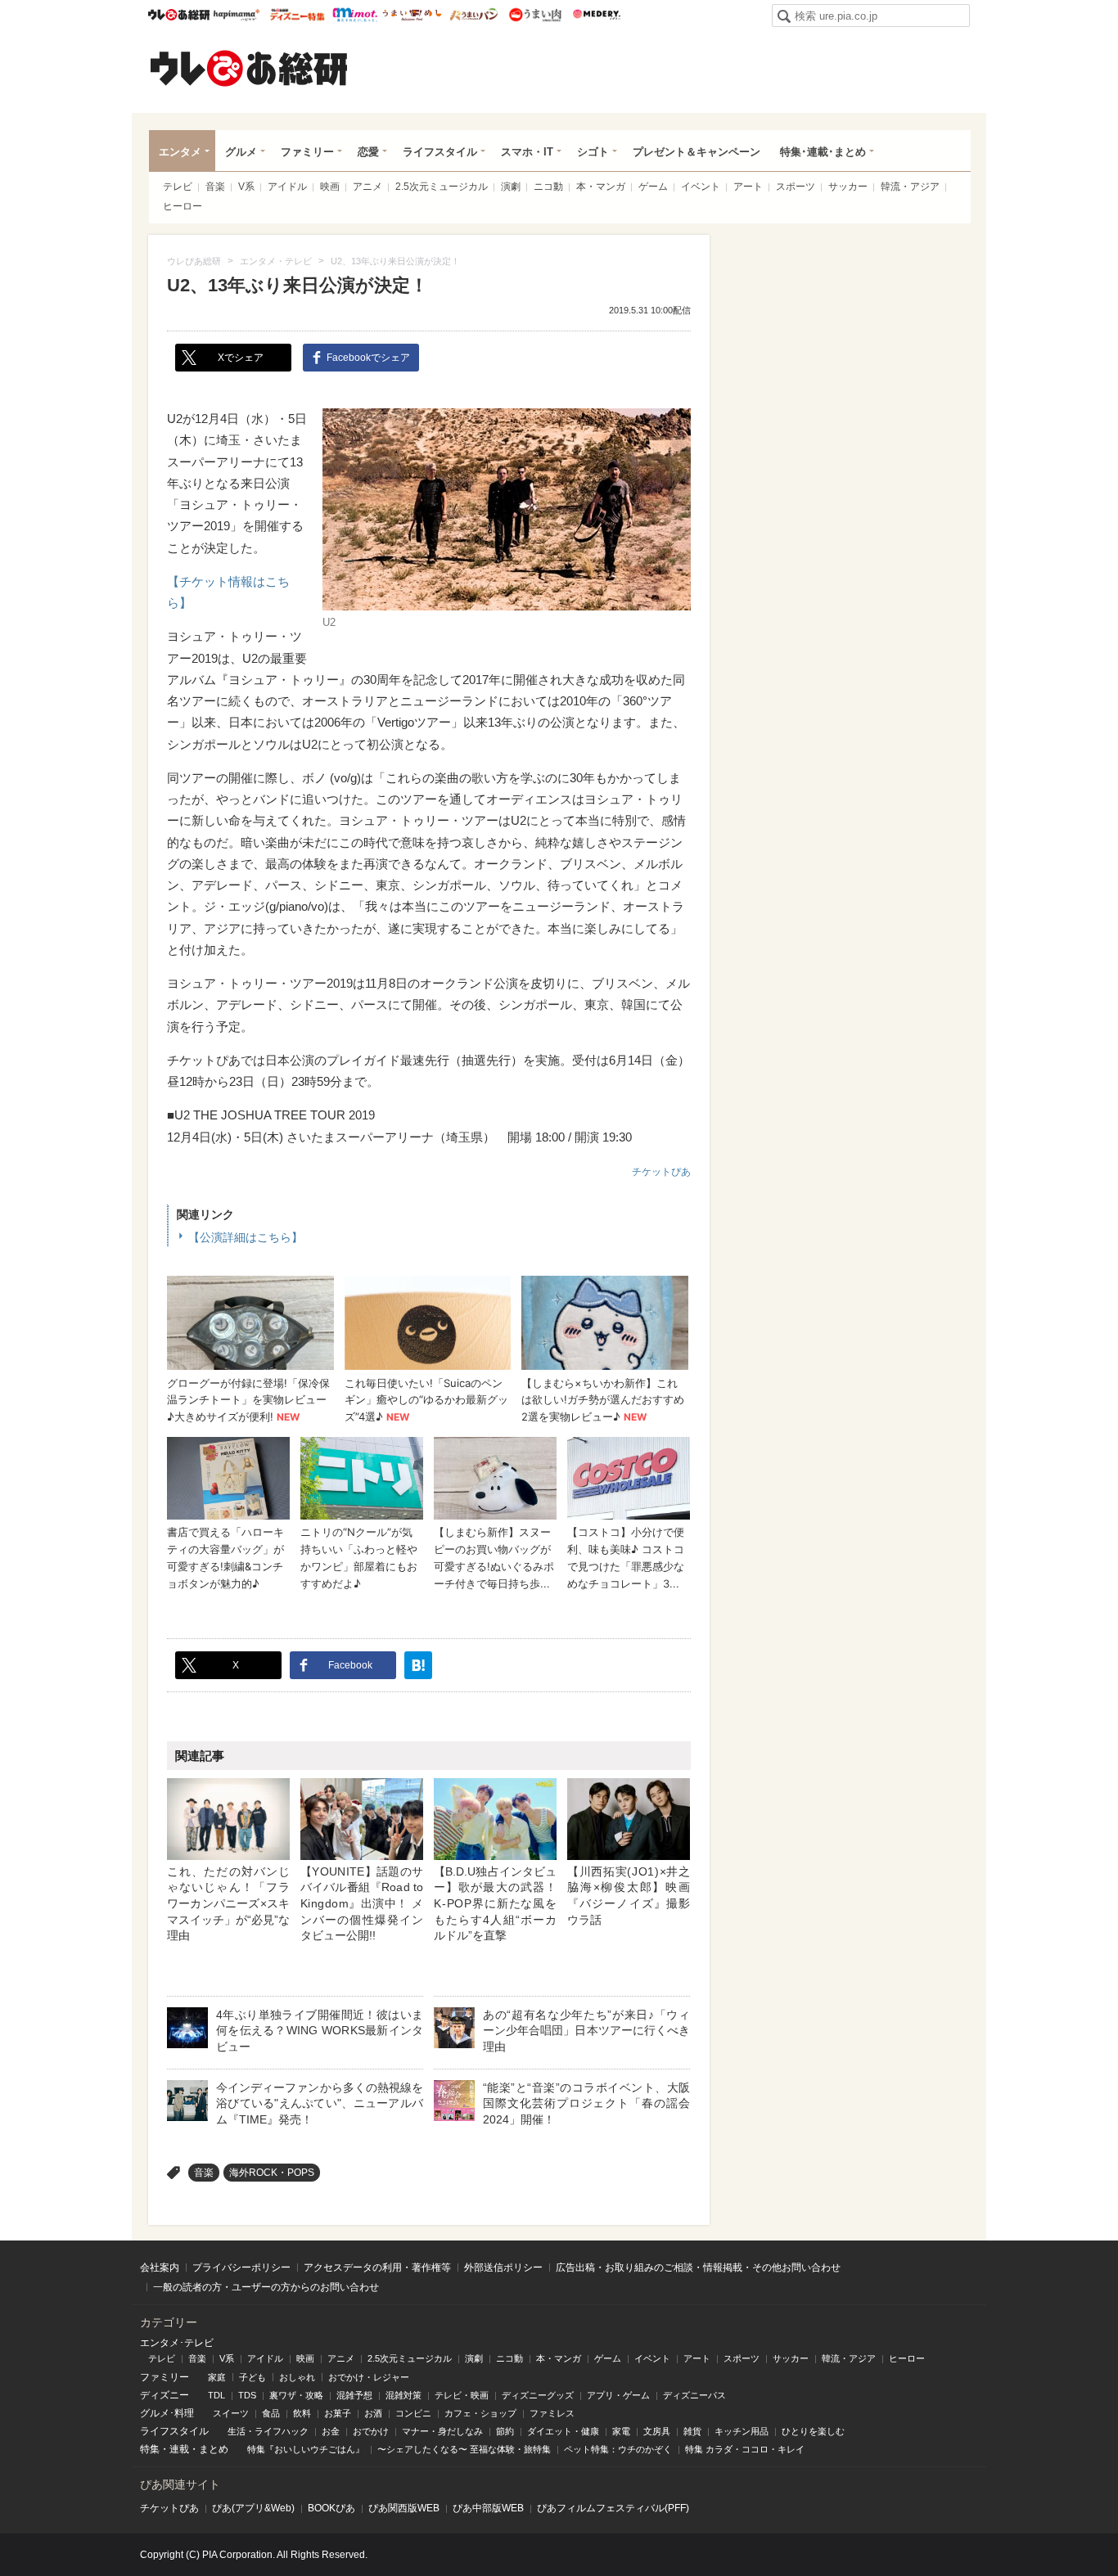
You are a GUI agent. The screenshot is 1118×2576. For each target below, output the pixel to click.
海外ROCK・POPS (272, 2173)
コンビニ (413, 2413)
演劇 (511, 187)
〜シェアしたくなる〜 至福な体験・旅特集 (464, 2449)
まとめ (214, 2449)
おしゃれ (297, 2377)
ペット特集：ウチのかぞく (618, 2449)
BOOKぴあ (331, 2508)
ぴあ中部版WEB (488, 2508)
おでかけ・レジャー (369, 2377)
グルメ (241, 152)
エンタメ (180, 152)
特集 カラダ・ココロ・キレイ (745, 2449)
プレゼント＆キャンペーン (696, 152)
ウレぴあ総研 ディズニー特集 (298, 15)
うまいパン (473, 15)
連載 (179, 2449)
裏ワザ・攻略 (296, 2395)
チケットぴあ (661, 1172)
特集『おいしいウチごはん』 (306, 2449)
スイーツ (231, 2413)
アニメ (367, 187)
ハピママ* (236, 15)
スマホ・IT (527, 152)
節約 (505, 2431)
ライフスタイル (440, 152)
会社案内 (160, 2268)
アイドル (287, 187)
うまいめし (412, 15)
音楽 (215, 187)
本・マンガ (601, 187)
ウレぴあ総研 (179, 15)
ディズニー (165, 2395)
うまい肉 (535, 15)
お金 (331, 2431)
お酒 (373, 2413)
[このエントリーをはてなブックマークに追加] (418, 1665)
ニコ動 (548, 187)
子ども (252, 2377)
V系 (246, 187)
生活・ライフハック (268, 2431)
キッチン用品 (742, 2431)
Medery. (596, 15)
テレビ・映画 (462, 2395)
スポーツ (796, 187)
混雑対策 (403, 2395)
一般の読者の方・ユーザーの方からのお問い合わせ (266, 2287)
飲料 (302, 2413)
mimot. (355, 15)
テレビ (178, 187)
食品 (271, 2413)
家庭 (217, 2377)
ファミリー (307, 152)
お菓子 (338, 2413)
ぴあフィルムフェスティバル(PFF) (613, 2508)
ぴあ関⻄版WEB (404, 2508)
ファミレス (552, 2413)
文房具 (657, 2431)
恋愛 (368, 152)
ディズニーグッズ (538, 2395)
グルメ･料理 (167, 2413)
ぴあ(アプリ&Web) (253, 2508)
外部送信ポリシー (503, 2268)
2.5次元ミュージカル (442, 187)
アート (748, 187)
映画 (330, 187)
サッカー (848, 187)
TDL (216, 2395)
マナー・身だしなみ (442, 2431)
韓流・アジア (910, 187)
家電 (621, 2431)
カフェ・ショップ (480, 2413)
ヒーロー (183, 206)
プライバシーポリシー (241, 2268)
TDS (247, 2395)
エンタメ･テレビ (177, 2343)
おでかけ (371, 2431)
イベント (701, 187)
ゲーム (653, 187)
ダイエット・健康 (563, 2431)
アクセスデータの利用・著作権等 (377, 2268)
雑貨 (692, 2431)
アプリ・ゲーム (618, 2395)
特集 (150, 2449)
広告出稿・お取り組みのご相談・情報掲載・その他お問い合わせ (698, 2268)
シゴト (593, 152)
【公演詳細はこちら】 (246, 1237)
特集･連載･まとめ (823, 152)
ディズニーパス (694, 2395)
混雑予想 (354, 2395)
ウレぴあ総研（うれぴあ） (249, 68)
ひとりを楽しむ (813, 2431)
